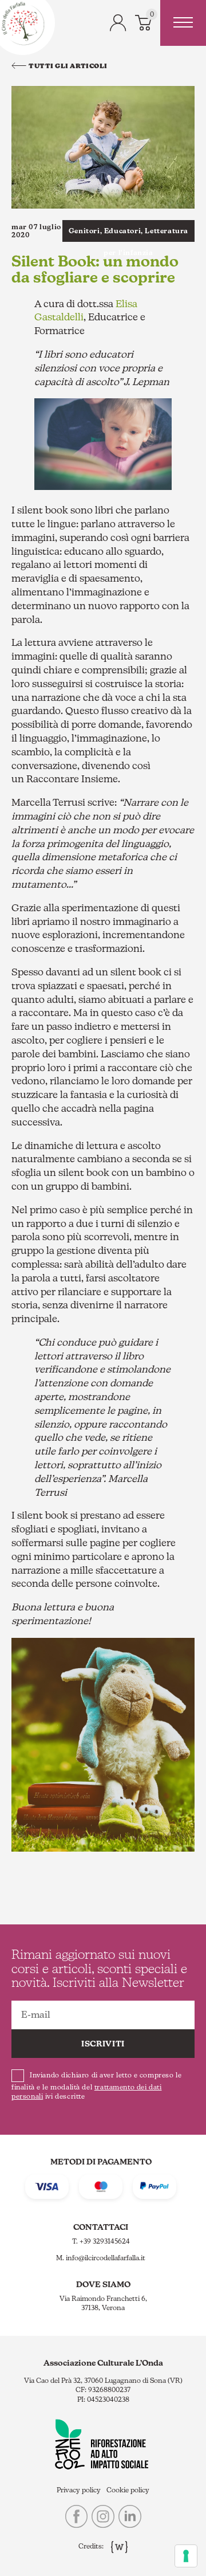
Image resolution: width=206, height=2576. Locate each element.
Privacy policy (79, 2490)
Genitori (84, 231)
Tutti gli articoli (68, 66)
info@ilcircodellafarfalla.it (106, 2258)
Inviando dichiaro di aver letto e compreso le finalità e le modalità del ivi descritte (96, 2086)
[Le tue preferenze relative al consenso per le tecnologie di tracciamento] (186, 2556)
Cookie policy (128, 2490)
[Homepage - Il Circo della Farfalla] (23, 23)
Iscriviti (103, 2044)
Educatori (122, 231)
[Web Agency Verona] (116, 2547)
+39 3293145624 (105, 2241)
